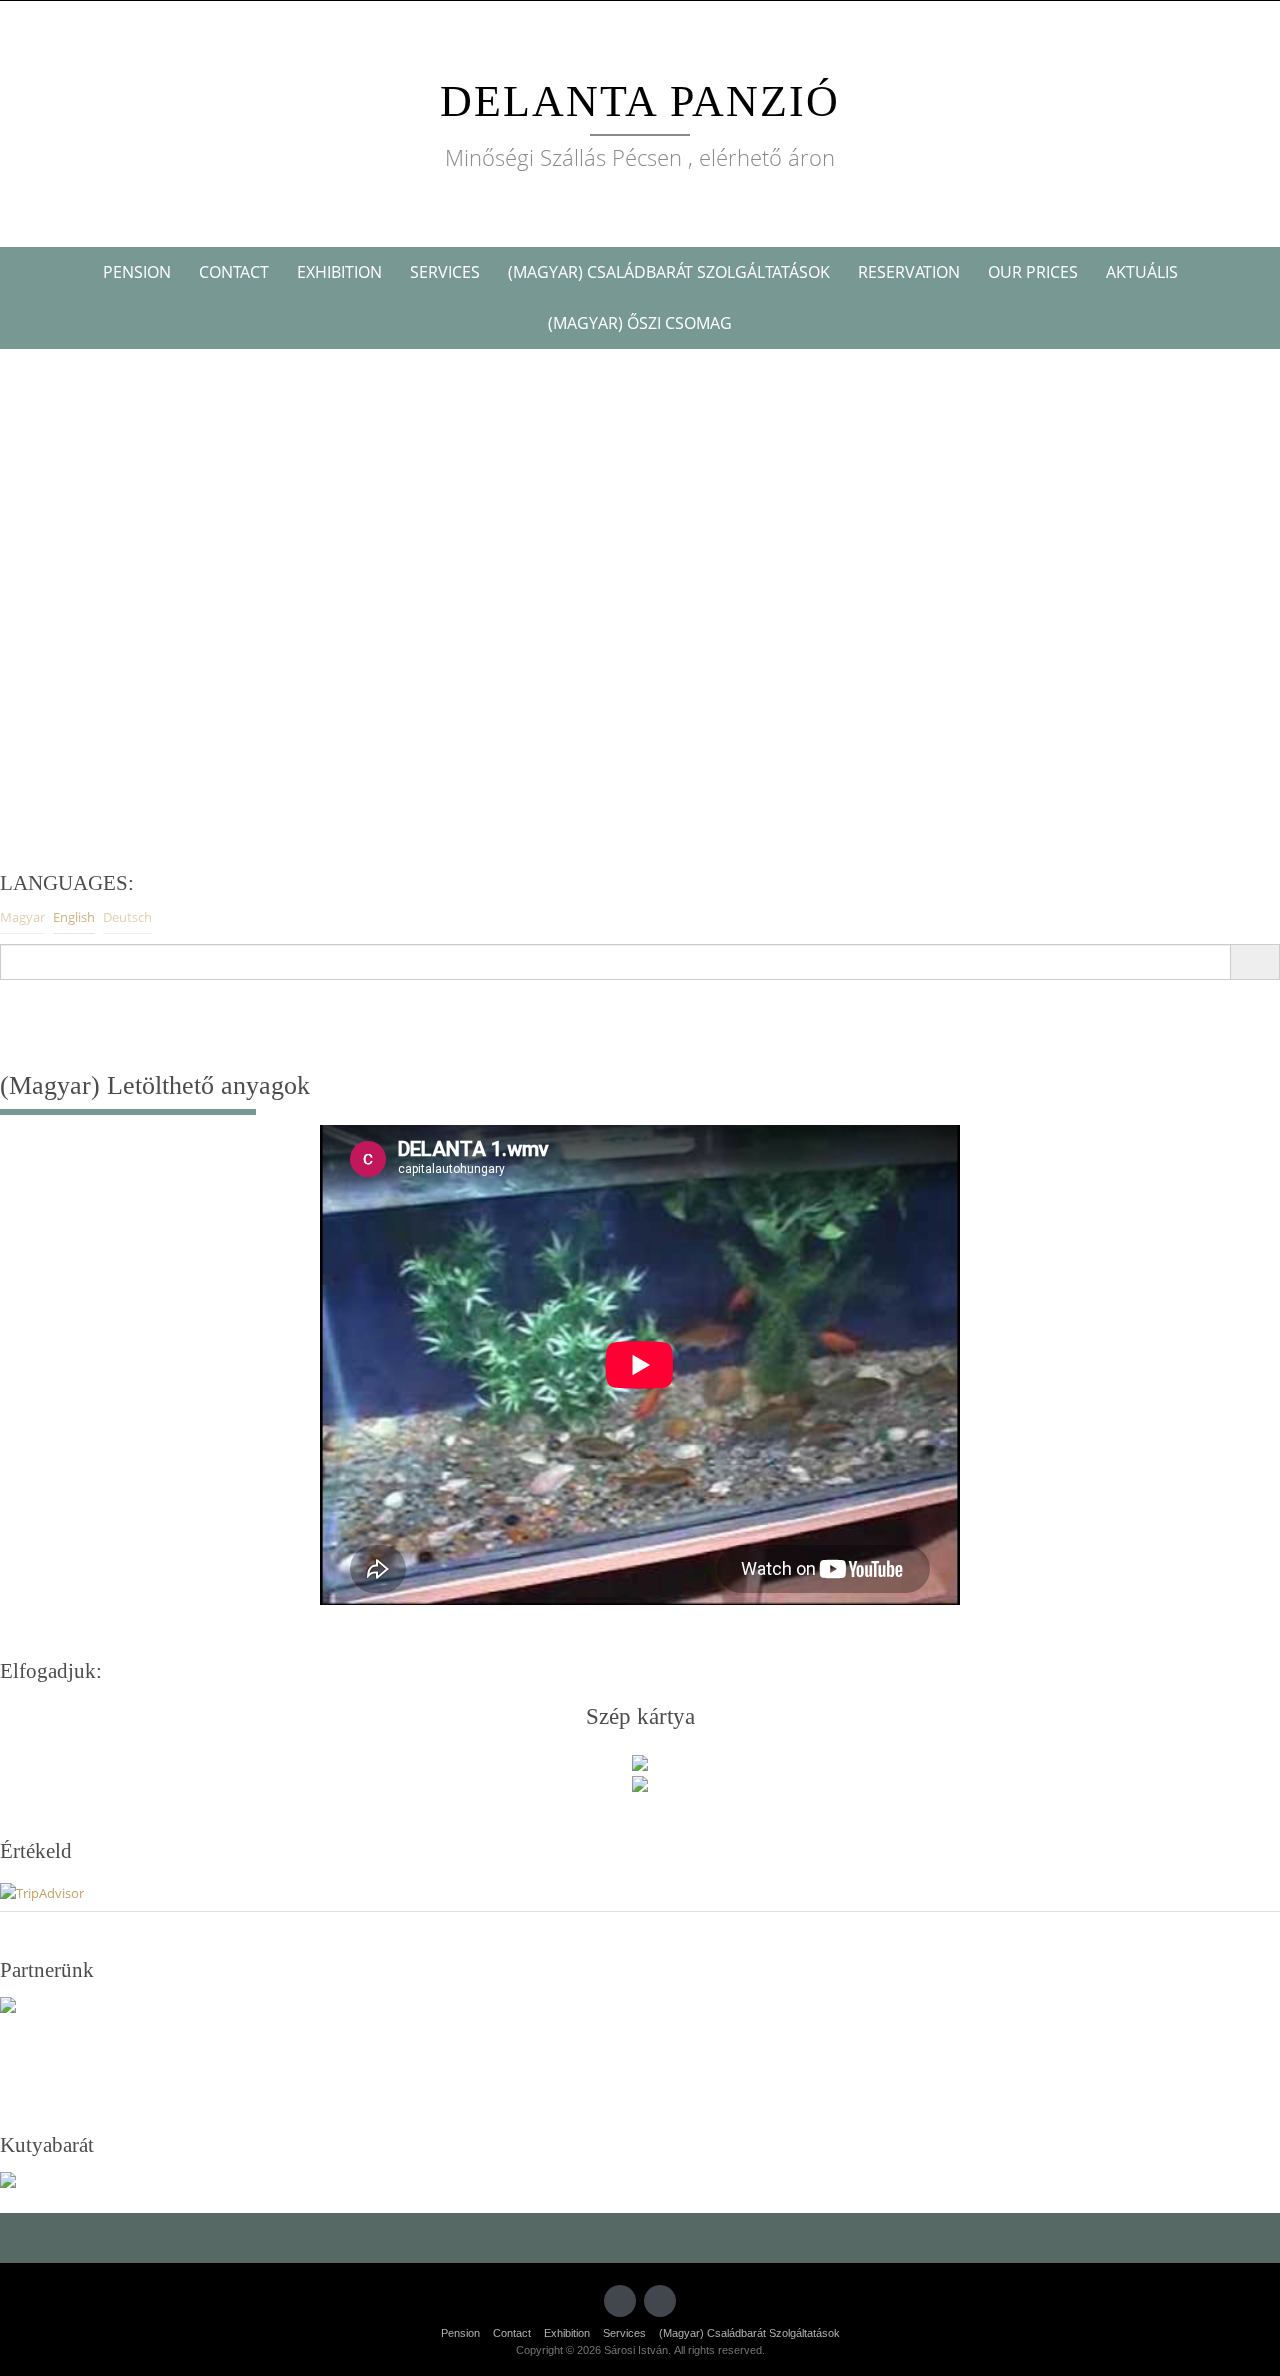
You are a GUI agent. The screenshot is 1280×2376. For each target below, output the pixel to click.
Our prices (1033, 272)
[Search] (1254, 962)
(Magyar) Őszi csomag (640, 323)
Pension (137, 272)
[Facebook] (620, 2301)
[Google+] (660, 2301)
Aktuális (1142, 272)
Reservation (909, 272)
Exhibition (339, 272)
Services (445, 272)
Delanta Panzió (640, 101)
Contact (234, 272)
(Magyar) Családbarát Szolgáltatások (669, 272)
